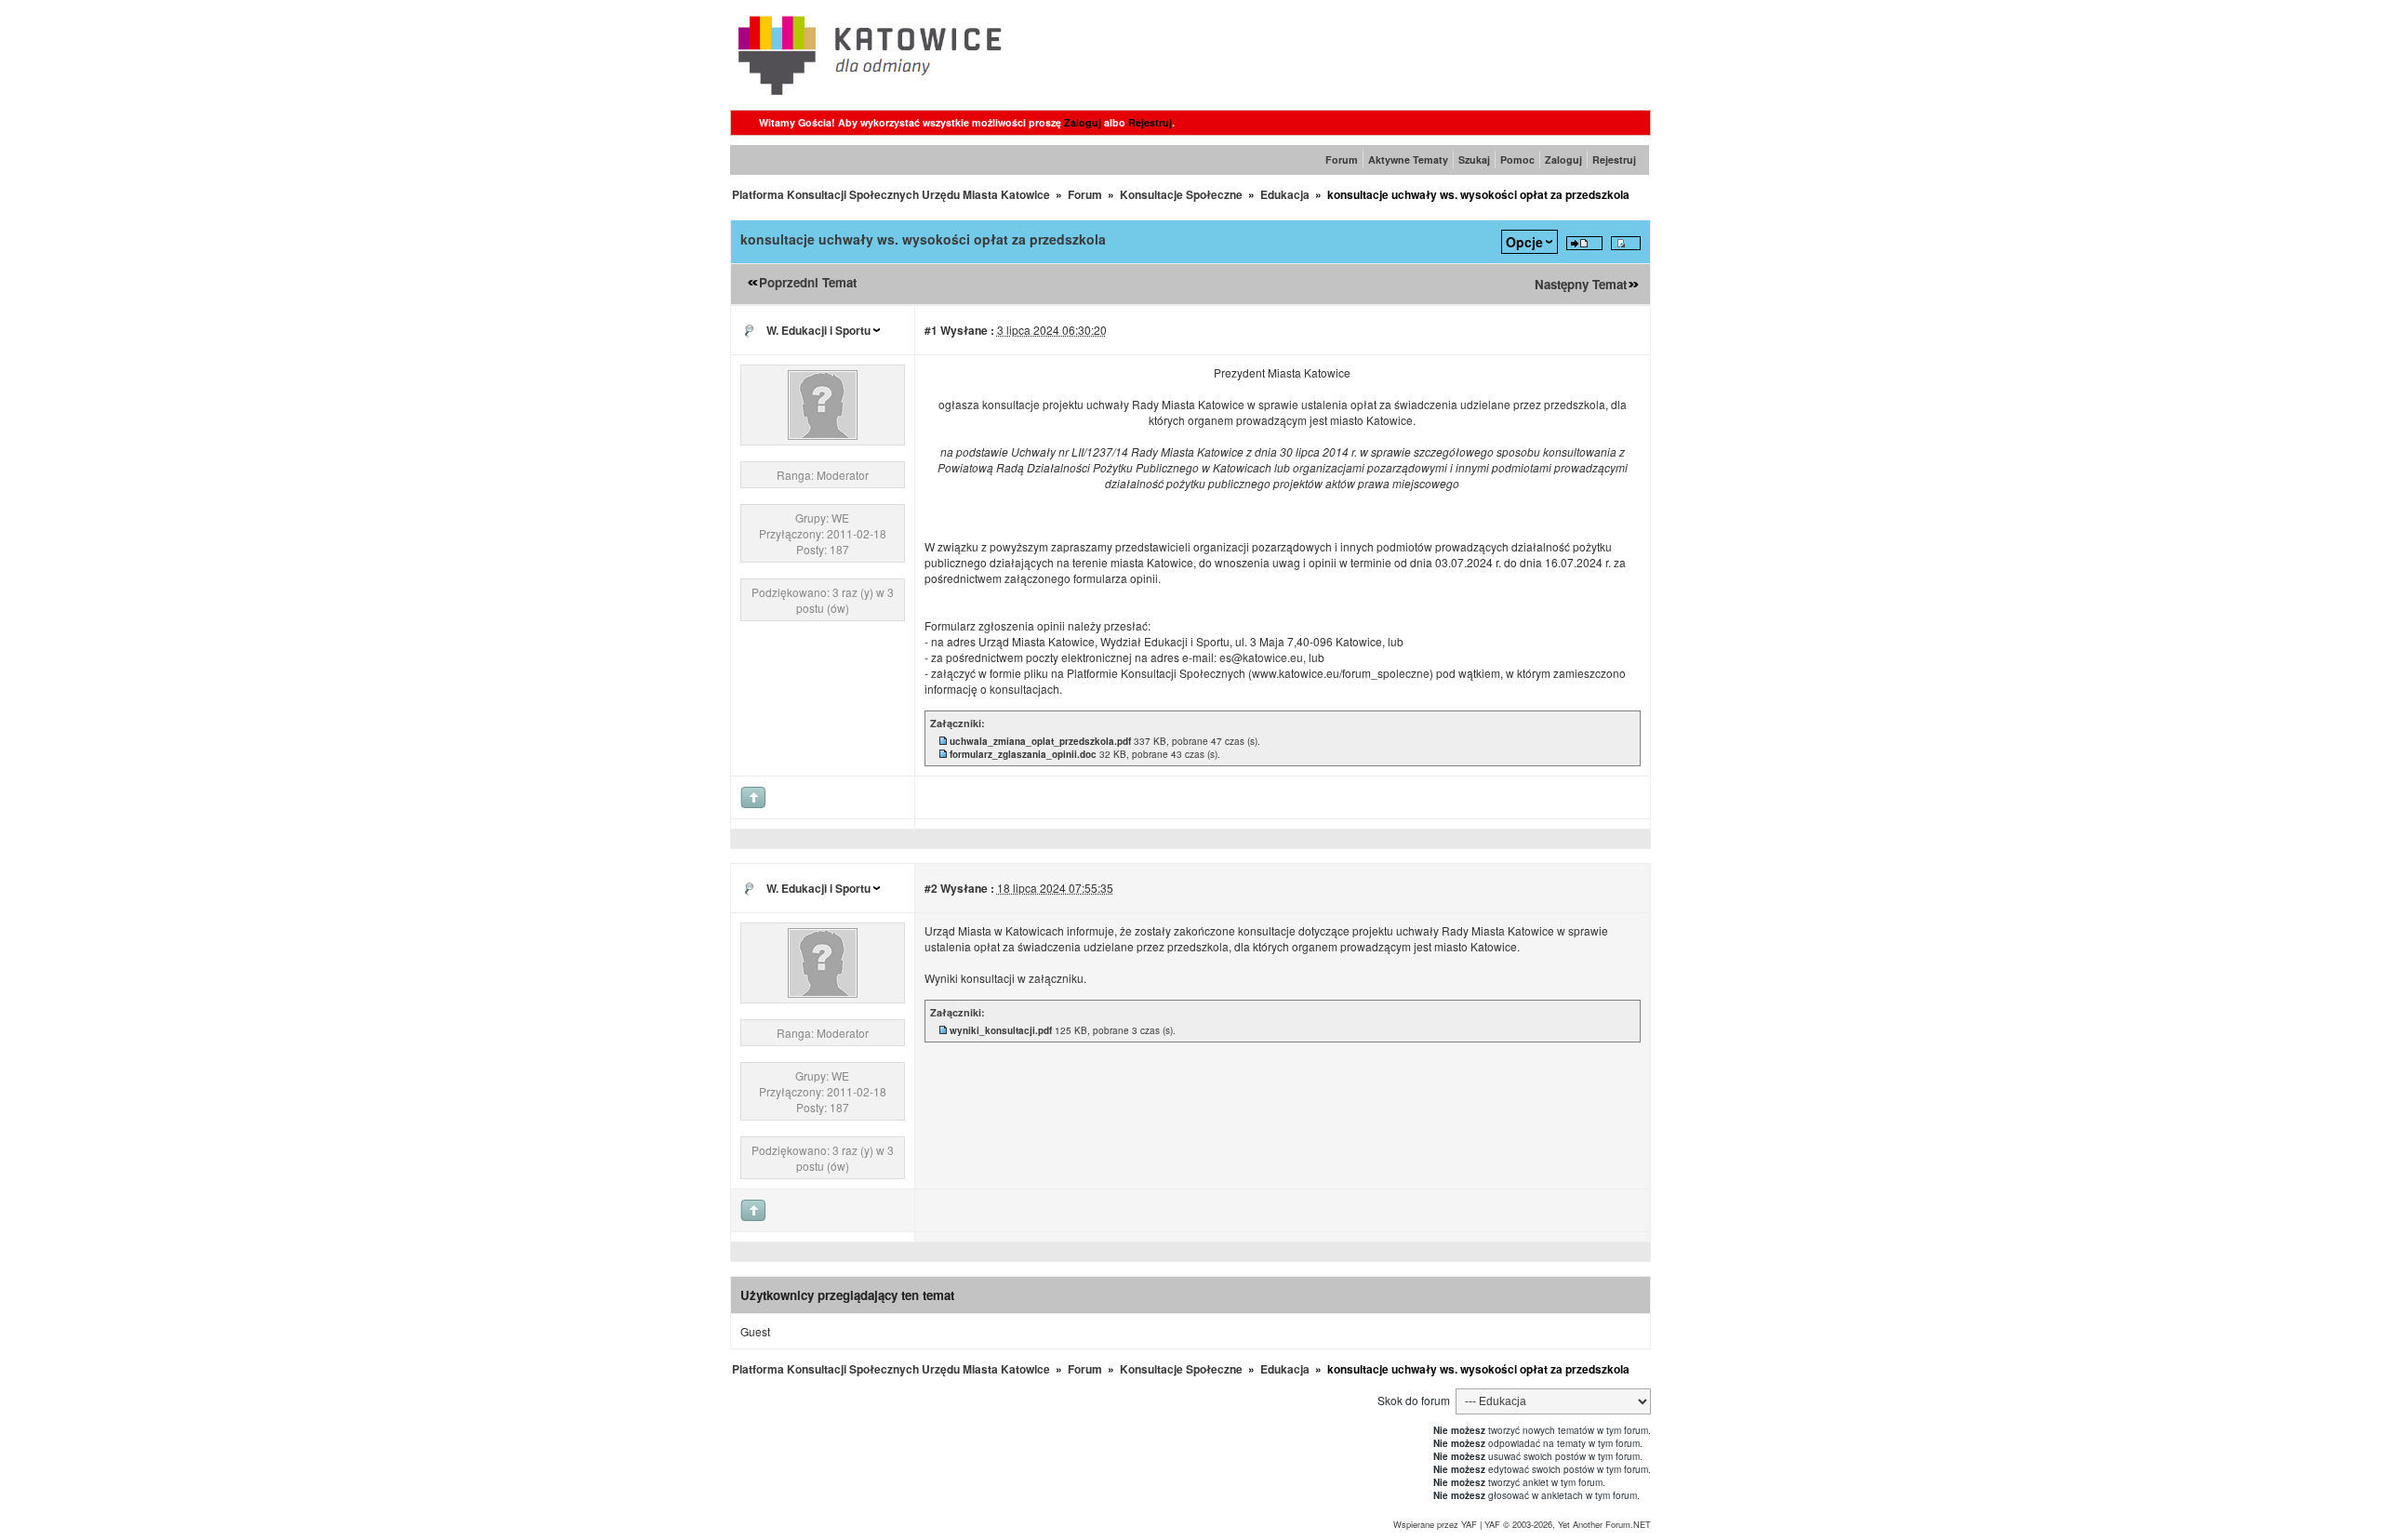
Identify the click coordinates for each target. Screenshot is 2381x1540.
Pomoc (1517, 159)
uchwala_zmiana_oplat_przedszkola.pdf (1040, 741)
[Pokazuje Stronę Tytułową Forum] (871, 100)
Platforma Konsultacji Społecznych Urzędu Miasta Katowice (891, 194)
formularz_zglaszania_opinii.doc (1023, 754)
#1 (931, 330)
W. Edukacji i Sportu (818, 330)
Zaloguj (1083, 122)
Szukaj (1474, 159)
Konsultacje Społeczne (1181, 194)
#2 (931, 888)
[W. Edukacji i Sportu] (823, 435)
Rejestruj (1150, 122)
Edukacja (1285, 194)
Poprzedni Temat (808, 282)
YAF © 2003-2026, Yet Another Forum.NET (1568, 1524)
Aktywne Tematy (1408, 159)
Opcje (1524, 242)
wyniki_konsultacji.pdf (1001, 1030)
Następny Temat (1581, 284)
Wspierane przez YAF (1435, 1524)
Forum (1342, 159)
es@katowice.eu (1261, 657)
